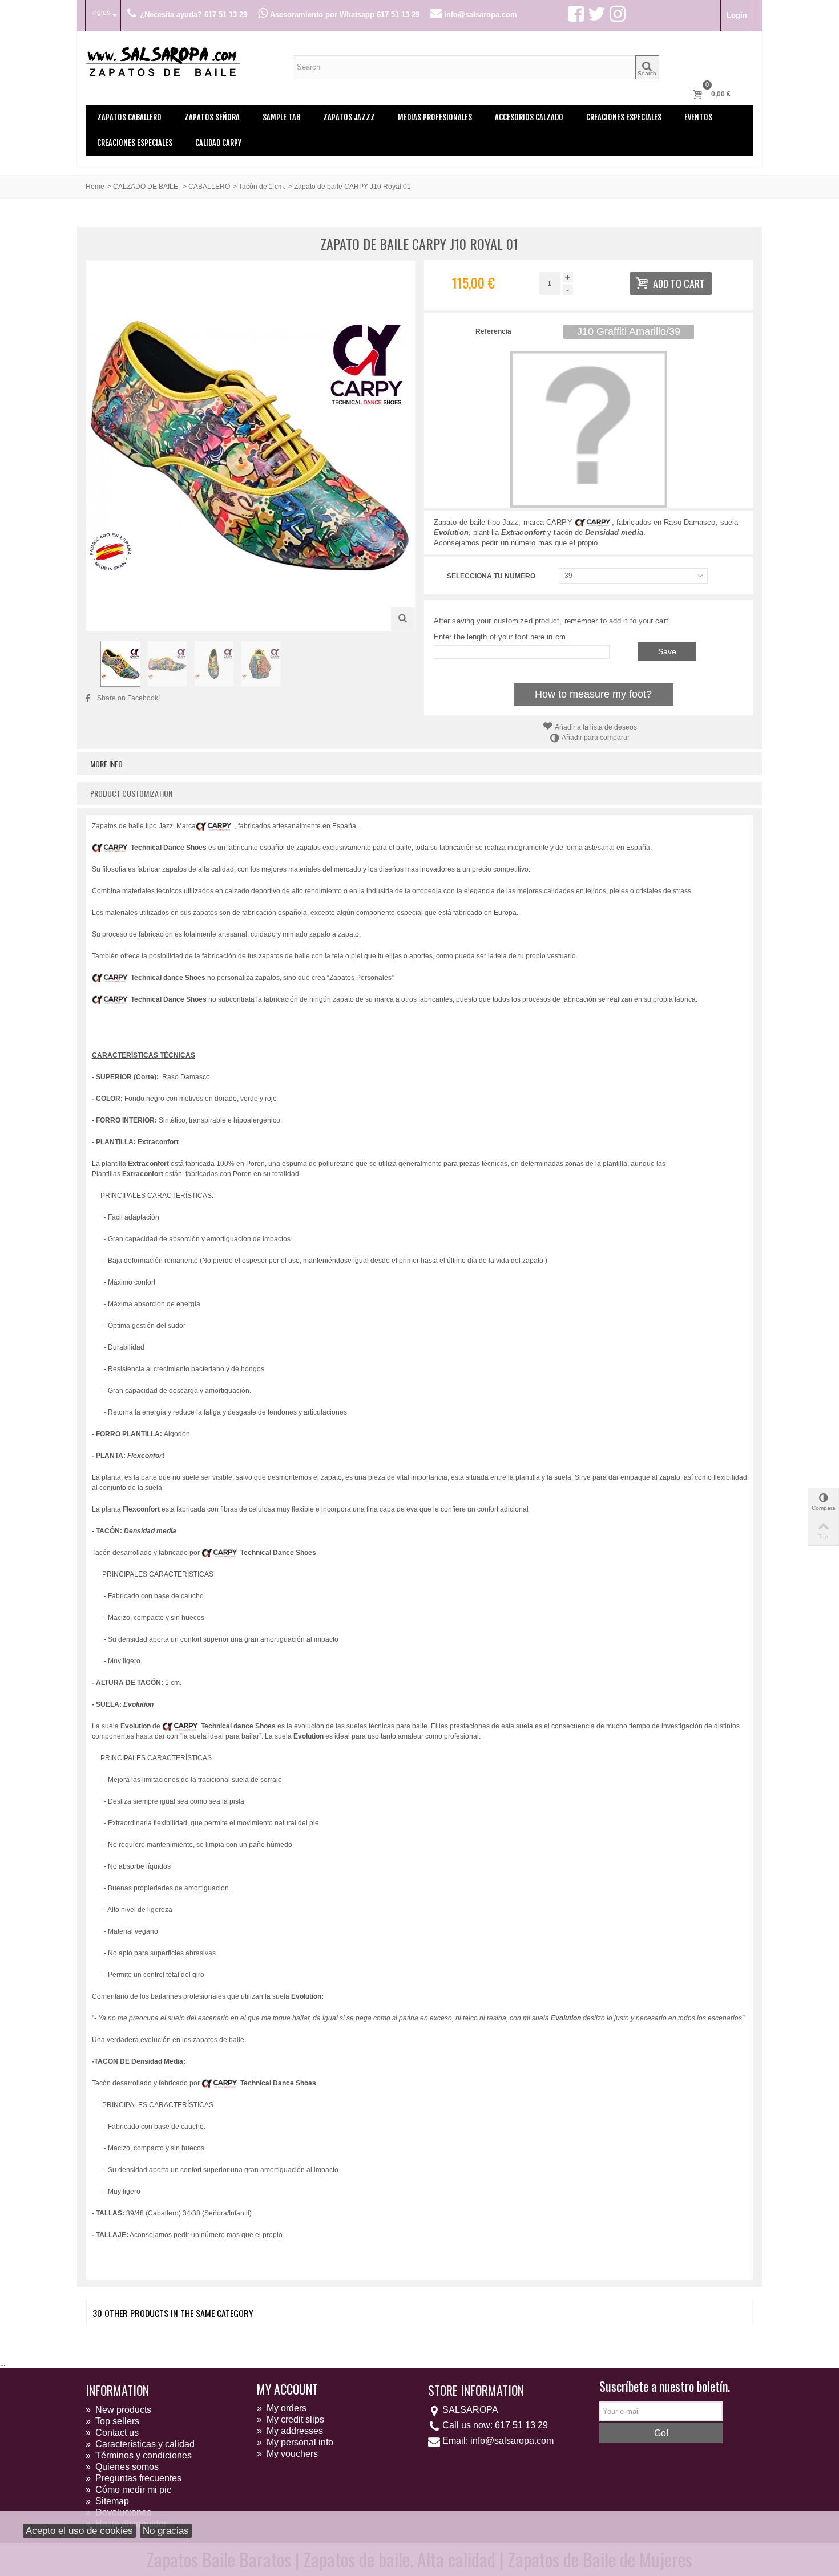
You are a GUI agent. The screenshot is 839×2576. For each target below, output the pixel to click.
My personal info (295, 2442)
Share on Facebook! (128, 698)
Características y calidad (140, 2444)
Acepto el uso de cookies (79, 2531)
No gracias (166, 2531)
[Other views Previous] (91, 664)
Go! (661, 2433)
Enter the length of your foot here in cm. (501, 637)
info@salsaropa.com (512, 2441)
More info (106, 764)
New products (118, 2410)
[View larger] (403, 619)
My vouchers (287, 2454)
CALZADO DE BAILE (146, 187)
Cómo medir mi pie (129, 2490)
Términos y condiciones (139, 2455)
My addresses (290, 2431)
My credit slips (291, 2419)
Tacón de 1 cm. (262, 187)
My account (287, 2389)
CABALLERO (209, 187)
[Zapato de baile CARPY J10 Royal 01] (120, 663)
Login (737, 15)
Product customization (131, 793)
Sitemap (107, 2501)
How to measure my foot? (593, 694)
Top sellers (112, 2421)
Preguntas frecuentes (134, 2478)
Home (95, 187)
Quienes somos (122, 2467)
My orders (282, 2408)
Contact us (112, 2433)
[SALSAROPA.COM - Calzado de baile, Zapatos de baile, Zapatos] (163, 60)
